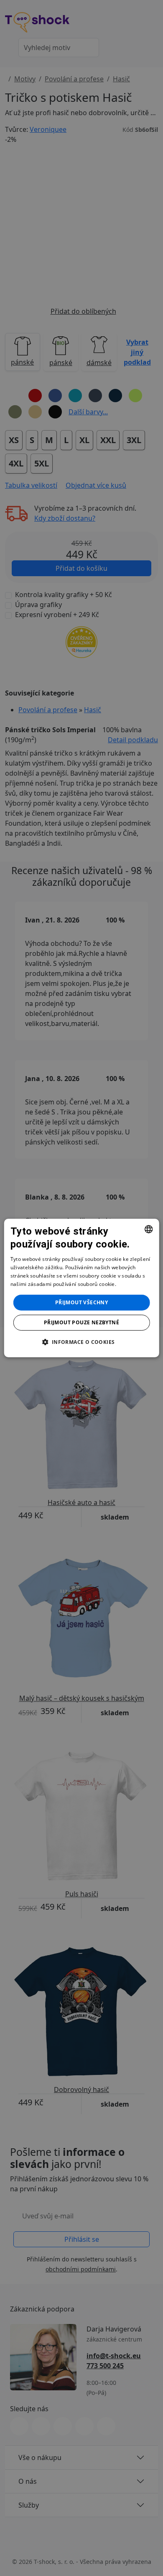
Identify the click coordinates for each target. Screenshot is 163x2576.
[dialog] (82, 1288)
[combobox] (148, 1229)
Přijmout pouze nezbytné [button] (81, 1322)
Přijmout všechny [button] (81, 1302)
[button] (81, 1342)
